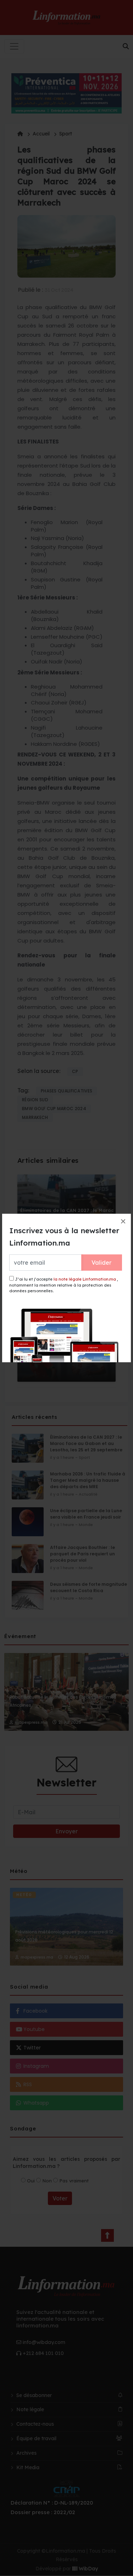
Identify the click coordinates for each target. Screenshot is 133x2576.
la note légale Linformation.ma (85, 1279)
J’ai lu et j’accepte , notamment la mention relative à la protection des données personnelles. (64, 1285)
